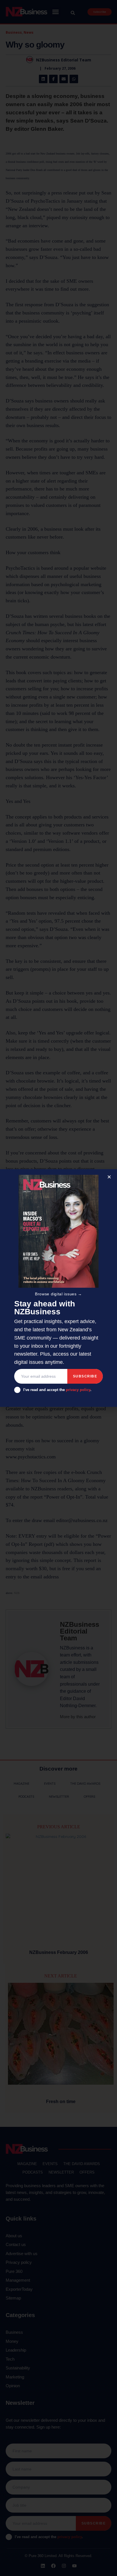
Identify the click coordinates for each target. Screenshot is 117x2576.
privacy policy (78, 1390)
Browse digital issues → (58, 1294)
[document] (58, 1288)
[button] (109, 1177)
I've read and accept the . (57, 1390)
